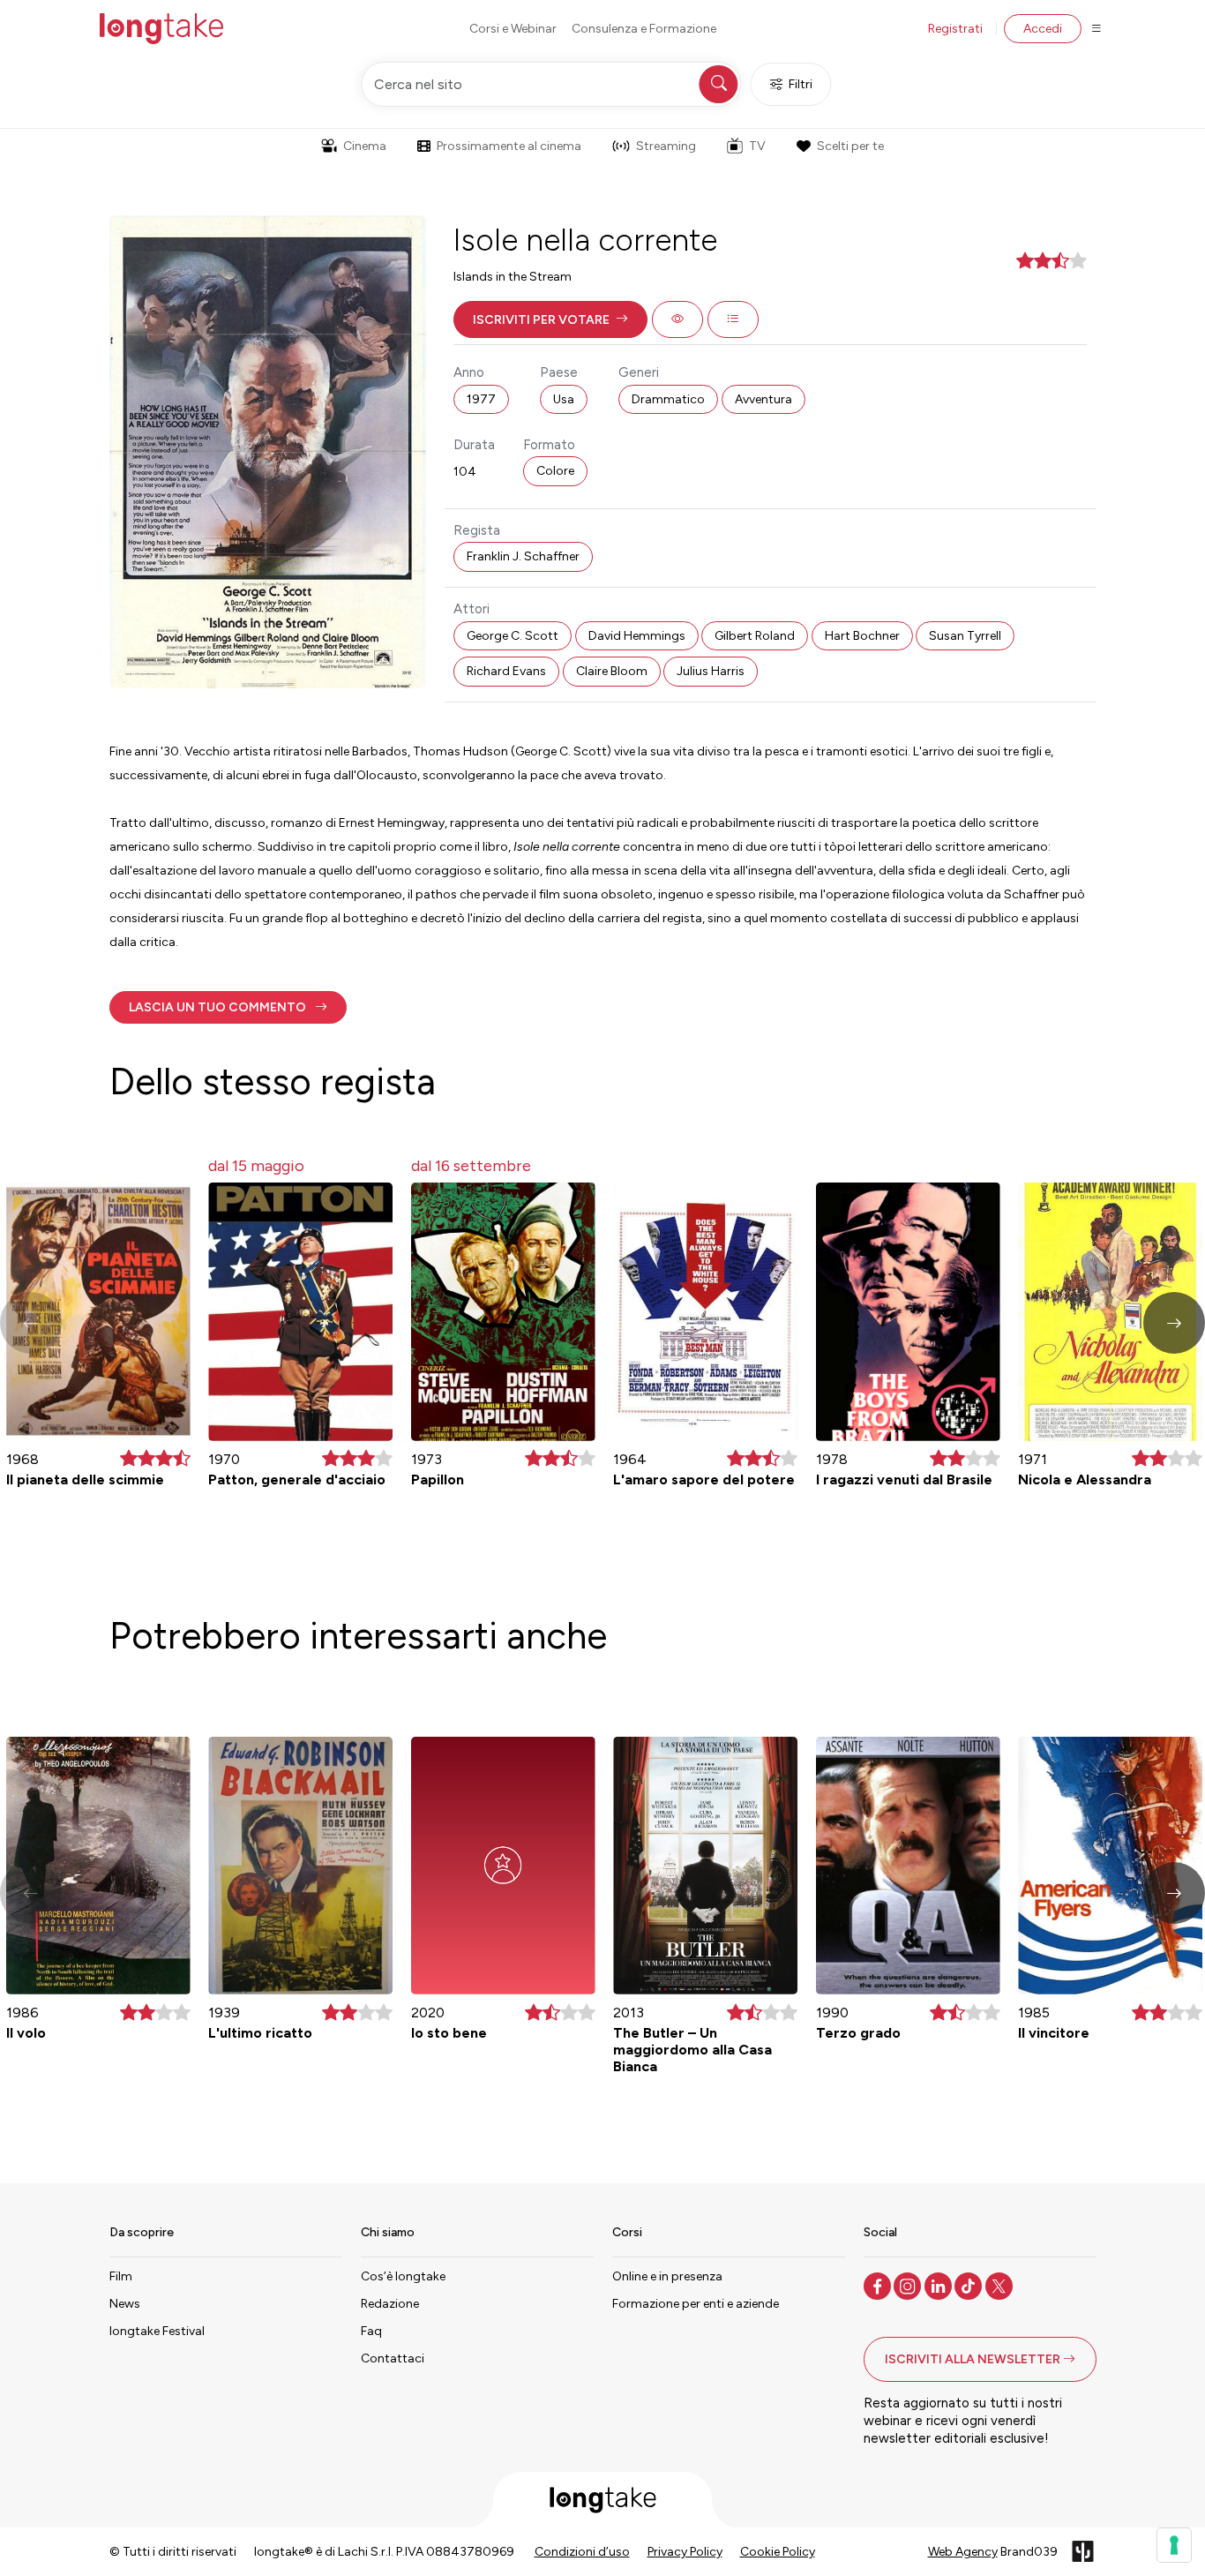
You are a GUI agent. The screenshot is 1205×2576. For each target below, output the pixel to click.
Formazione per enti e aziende (696, 2304)
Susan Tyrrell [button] (965, 636)
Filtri (801, 84)
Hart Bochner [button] (862, 636)
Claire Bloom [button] (612, 671)
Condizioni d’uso (582, 2552)
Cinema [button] (365, 146)
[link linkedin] (940, 2285)
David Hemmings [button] (637, 636)
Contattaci (393, 2358)
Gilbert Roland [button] (755, 636)
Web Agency (963, 2552)
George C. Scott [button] (513, 636)
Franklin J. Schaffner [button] (523, 556)
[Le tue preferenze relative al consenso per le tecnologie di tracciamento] (1174, 2545)
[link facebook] (879, 2285)
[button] (550, 319)
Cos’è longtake (403, 2276)
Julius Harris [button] (711, 671)
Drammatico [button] (668, 399)
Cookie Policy (778, 2552)
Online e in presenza (667, 2276)
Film (121, 2276)
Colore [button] (555, 471)
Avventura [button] (763, 399)
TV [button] (757, 146)
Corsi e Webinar (513, 29)
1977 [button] (481, 399)
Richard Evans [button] (506, 671)
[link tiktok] (970, 2285)
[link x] (1001, 2285)
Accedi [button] (1043, 29)
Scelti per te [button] (850, 146)
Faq (371, 2331)
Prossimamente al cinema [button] (509, 146)
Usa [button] (564, 399)
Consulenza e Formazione (644, 29)
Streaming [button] (666, 146)
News (125, 2304)
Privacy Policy (685, 2552)
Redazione (390, 2304)
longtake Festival (157, 2331)
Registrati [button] (955, 29)
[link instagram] (909, 2285)
